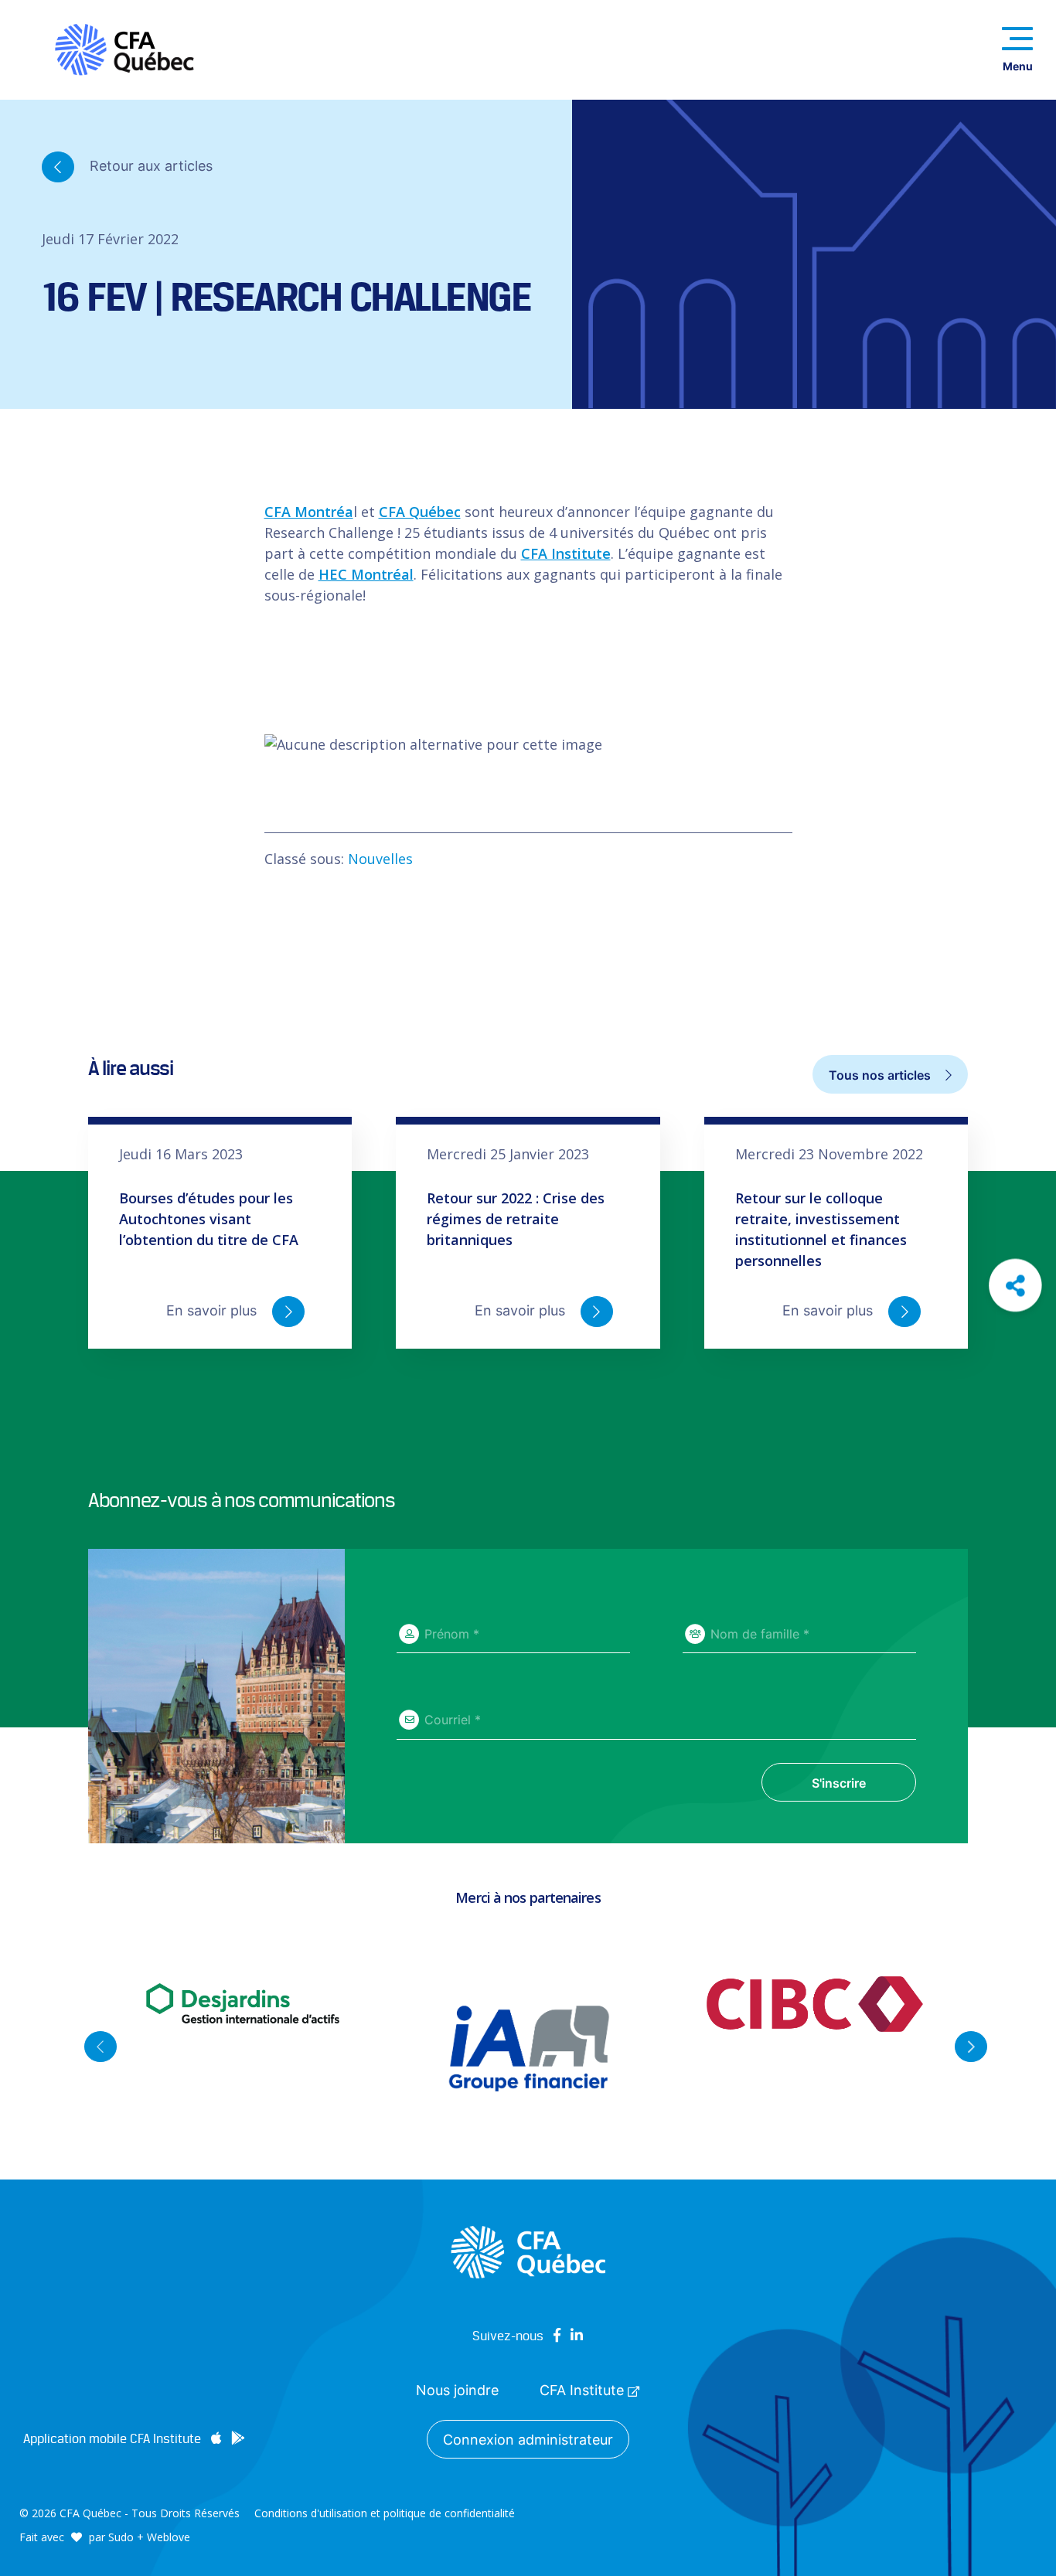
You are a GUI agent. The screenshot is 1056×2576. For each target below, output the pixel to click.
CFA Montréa (309, 512)
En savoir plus (213, 1310)
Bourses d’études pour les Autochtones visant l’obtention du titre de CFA (209, 1219)
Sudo (121, 2537)
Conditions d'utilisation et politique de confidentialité (385, 2513)
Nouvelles (380, 859)
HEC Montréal (366, 574)
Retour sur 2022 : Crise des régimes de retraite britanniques (516, 1219)
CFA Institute (566, 553)
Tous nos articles (881, 1075)
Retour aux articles (149, 165)
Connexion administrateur (528, 2440)
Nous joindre (457, 2390)
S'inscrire (839, 1783)
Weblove (169, 2537)
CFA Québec (420, 512)
